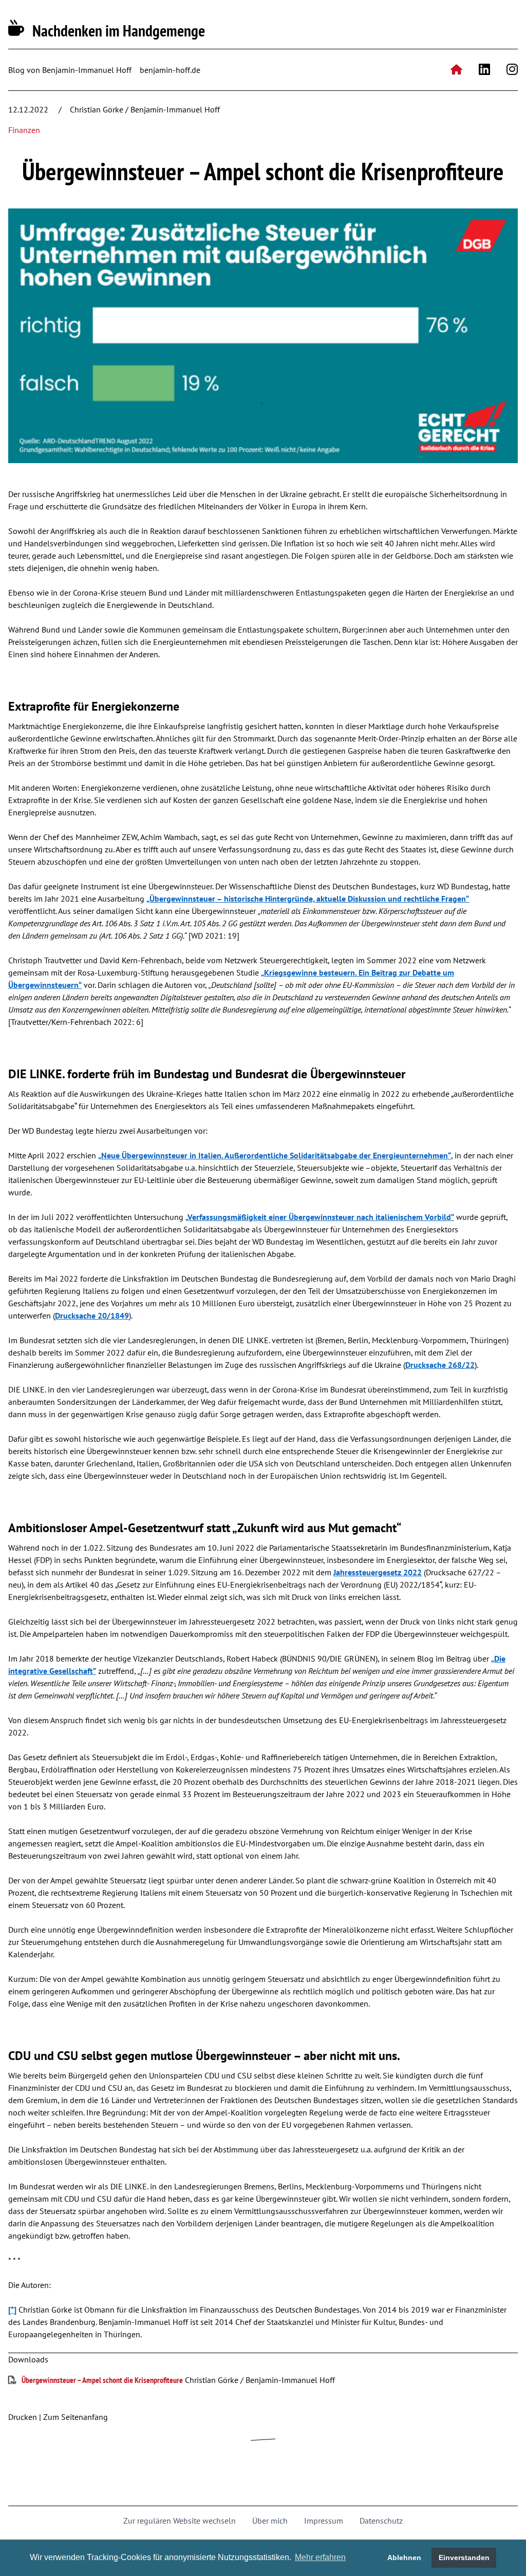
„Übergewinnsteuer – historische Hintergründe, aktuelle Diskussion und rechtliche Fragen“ (308, 899)
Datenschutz (381, 2521)
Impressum (324, 2521)
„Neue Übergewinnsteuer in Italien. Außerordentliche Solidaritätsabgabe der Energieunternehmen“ (275, 1155)
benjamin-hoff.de (170, 70)
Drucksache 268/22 (440, 1365)
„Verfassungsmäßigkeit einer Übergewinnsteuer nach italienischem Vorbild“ (320, 1217)
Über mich (270, 2521)
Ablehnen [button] (404, 2558)
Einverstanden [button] (464, 2558)
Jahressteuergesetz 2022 (378, 1572)
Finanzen (24, 130)
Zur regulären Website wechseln (180, 2521)
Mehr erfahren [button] (320, 2557)
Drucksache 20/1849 (92, 1315)
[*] (12, 2310)
